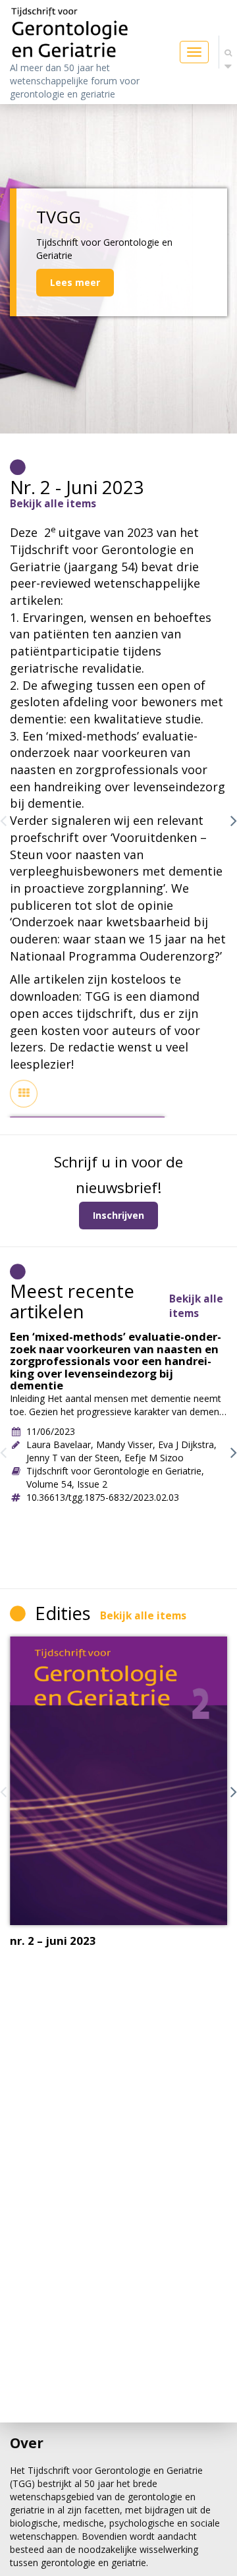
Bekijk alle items (53, 504)
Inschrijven (118, 1215)
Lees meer (75, 282)
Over (27, 2443)
